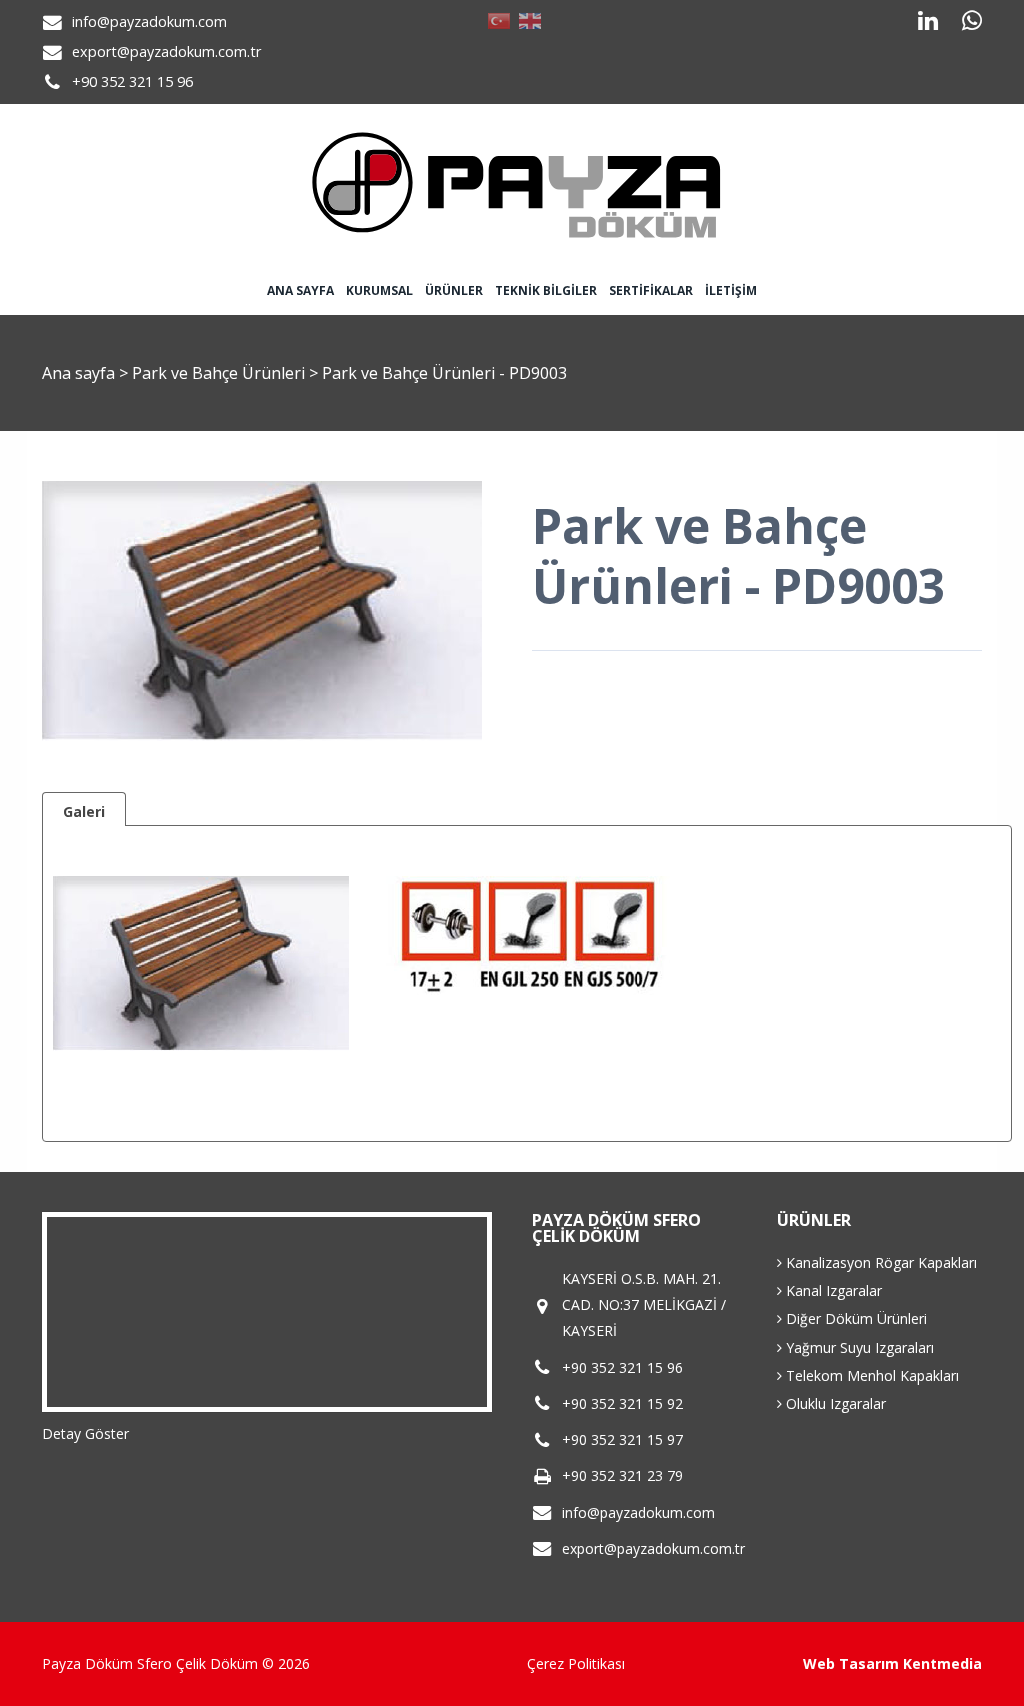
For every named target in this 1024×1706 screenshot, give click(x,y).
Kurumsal (379, 290)
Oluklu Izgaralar (834, 1403)
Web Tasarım (851, 1663)
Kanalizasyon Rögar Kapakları (879, 1262)
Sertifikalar (651, 290)
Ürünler (454, 290)
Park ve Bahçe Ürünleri (220, 373)
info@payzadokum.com (149, 21)
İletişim (731, 290)
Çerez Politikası (576, 1663)
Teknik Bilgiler (546, 290)
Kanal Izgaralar (832, 1290)
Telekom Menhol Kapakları (870, 1375)
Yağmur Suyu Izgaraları (858, 1347)
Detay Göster (85, 1433)
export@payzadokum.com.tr (166, 51)
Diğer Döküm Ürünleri (854, 1318)
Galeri (84, 811)
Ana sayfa (300, 290)
